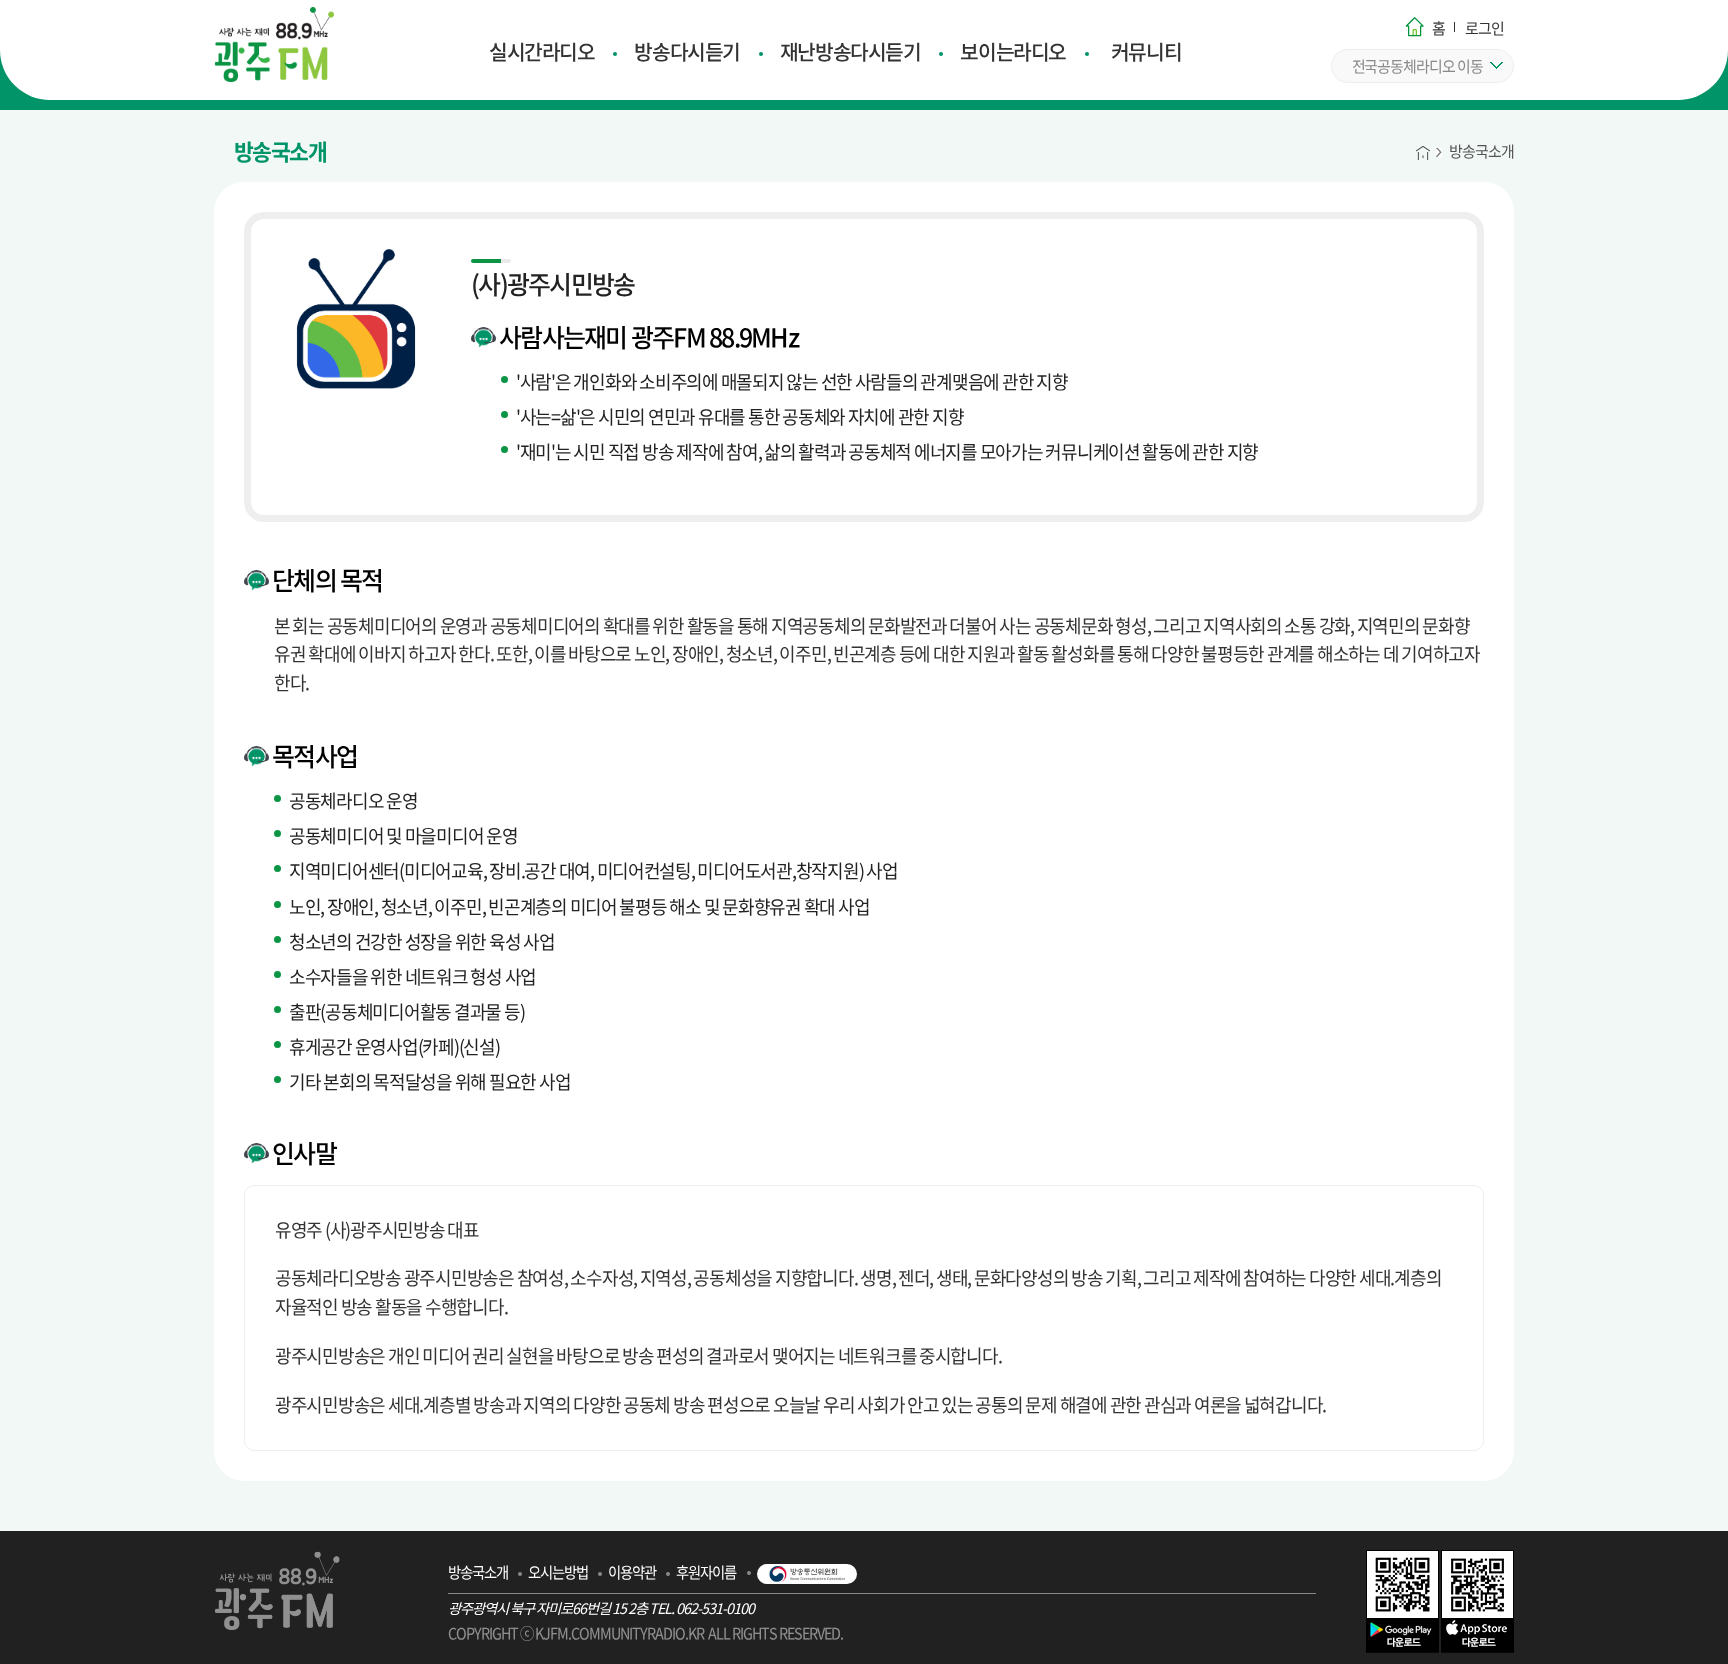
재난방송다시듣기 (850, 51)
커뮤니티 (1146, 51)
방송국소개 (1481, 151)
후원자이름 (706, 1572)
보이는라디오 (1012, 51)
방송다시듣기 (686, 51)
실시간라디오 (541, 51)
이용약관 (632, 1572)
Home (1423, 150)
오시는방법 (558, 1572)
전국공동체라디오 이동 (1417, 66)
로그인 (1484, 28)
